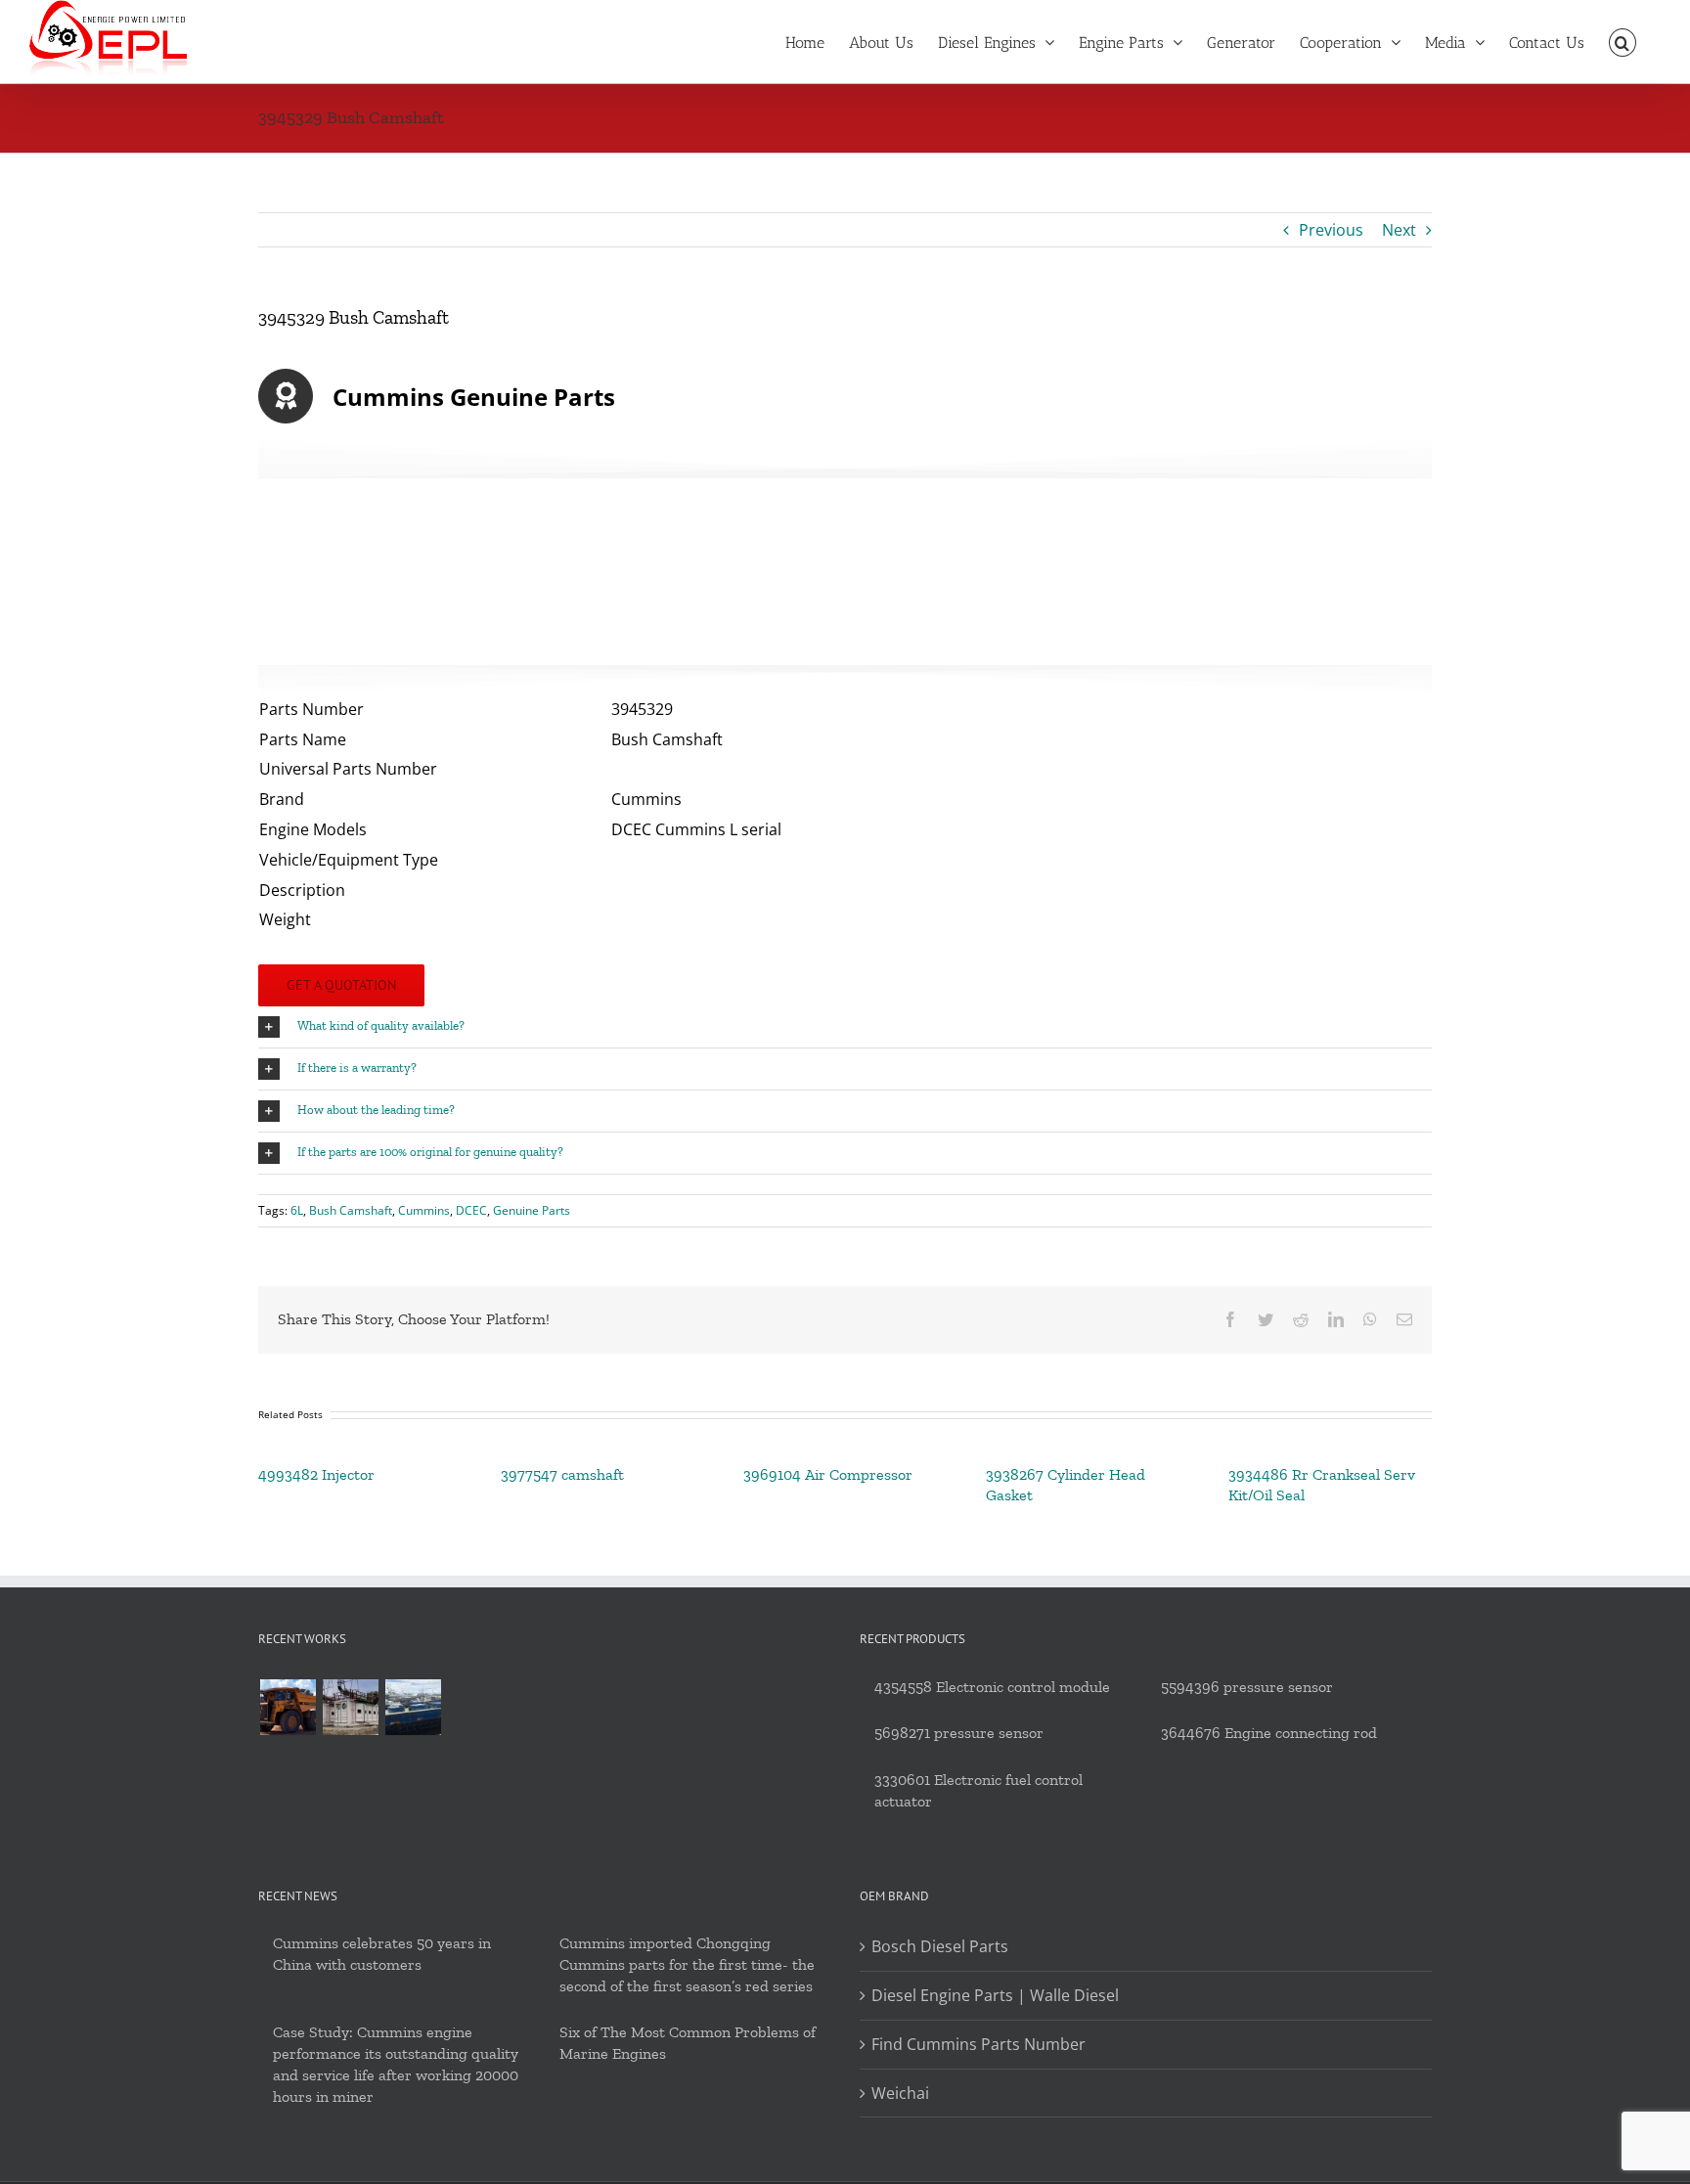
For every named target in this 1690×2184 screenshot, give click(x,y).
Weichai (900, 2093)
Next (1399, 230)
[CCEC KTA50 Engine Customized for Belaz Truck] (288, 1707)
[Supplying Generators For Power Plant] (350, 1707)
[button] (1623, 41)
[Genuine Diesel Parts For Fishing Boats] (413, 1707)
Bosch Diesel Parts (940, 1946)
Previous (1331, 230)
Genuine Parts (532, 1210)
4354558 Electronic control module (992, 1687)
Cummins (424, 1210)
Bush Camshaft (351, 1210)
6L (297, 1210)
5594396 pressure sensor (1247, 1687)
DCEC (471, 1210)
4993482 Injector (316, 1474)
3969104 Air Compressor (828, 1474)
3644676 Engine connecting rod (1269, 1733)
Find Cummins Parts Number (978, 2044)
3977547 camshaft (562, 1474)
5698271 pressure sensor (959, 1733)
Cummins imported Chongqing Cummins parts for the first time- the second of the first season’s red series (687, 1964)
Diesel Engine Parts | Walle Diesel (995, 1995)
